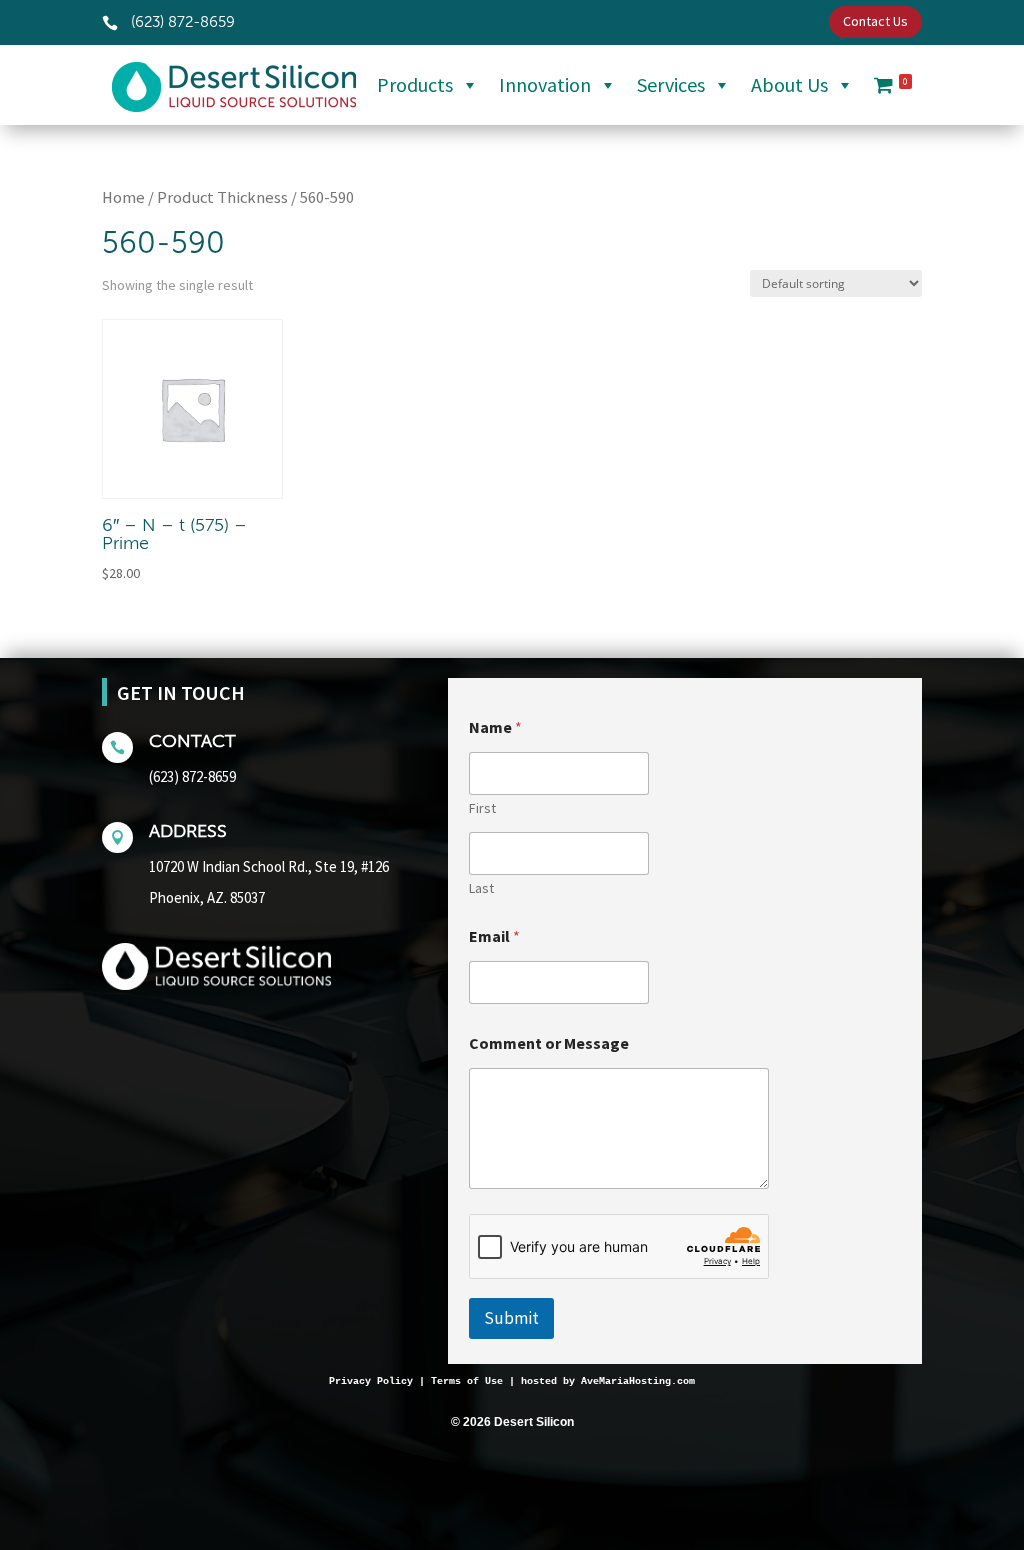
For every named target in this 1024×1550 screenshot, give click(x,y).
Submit (511, 1318)
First (482, 808)
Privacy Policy (371, 1381)
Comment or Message (549, 1043)
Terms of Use (467, 1381)
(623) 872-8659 (192, 776)
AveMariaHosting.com (638, 1381)
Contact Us (875, 21)
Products (415, 84)
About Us (789, 84)
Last (481, 888)
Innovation (545, 84)
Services (671, 84)
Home (123, 197)
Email (494, 936)
